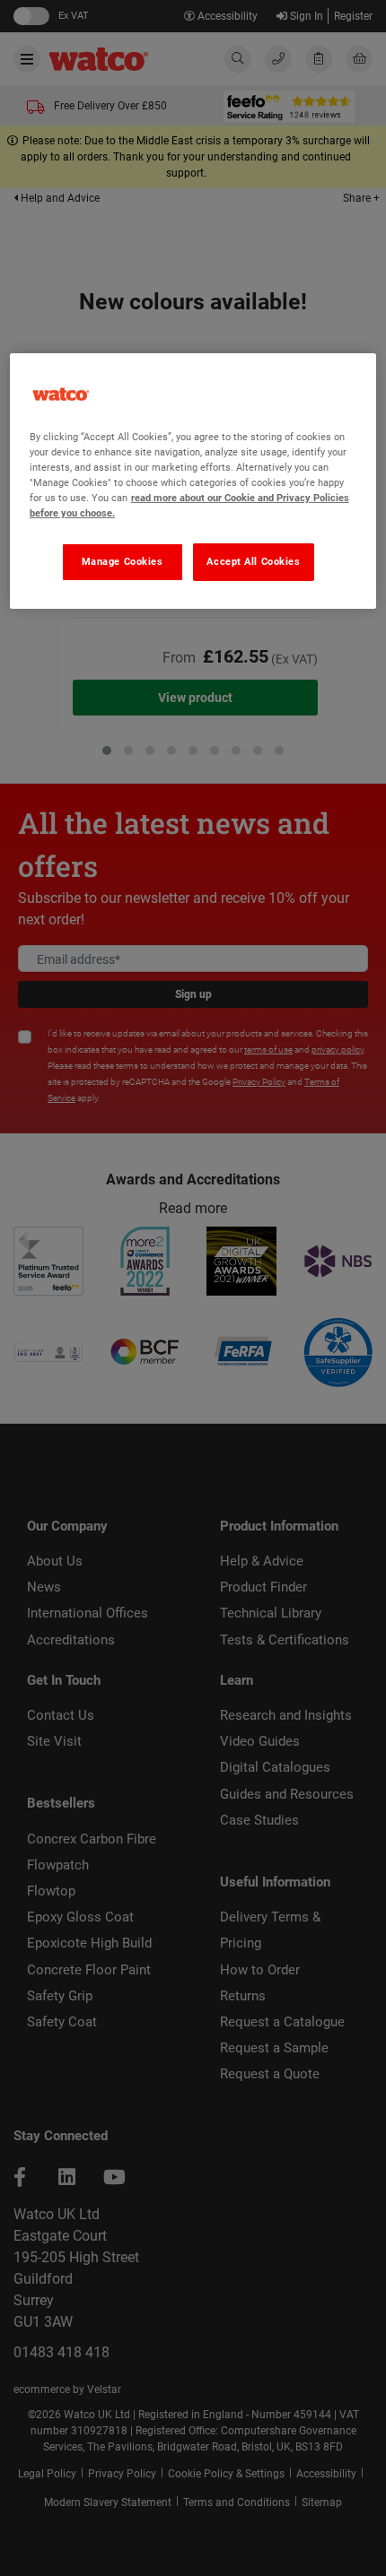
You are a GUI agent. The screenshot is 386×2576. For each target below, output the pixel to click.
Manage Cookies (123, 561)
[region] (193, 481)
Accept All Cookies (253, 561)
